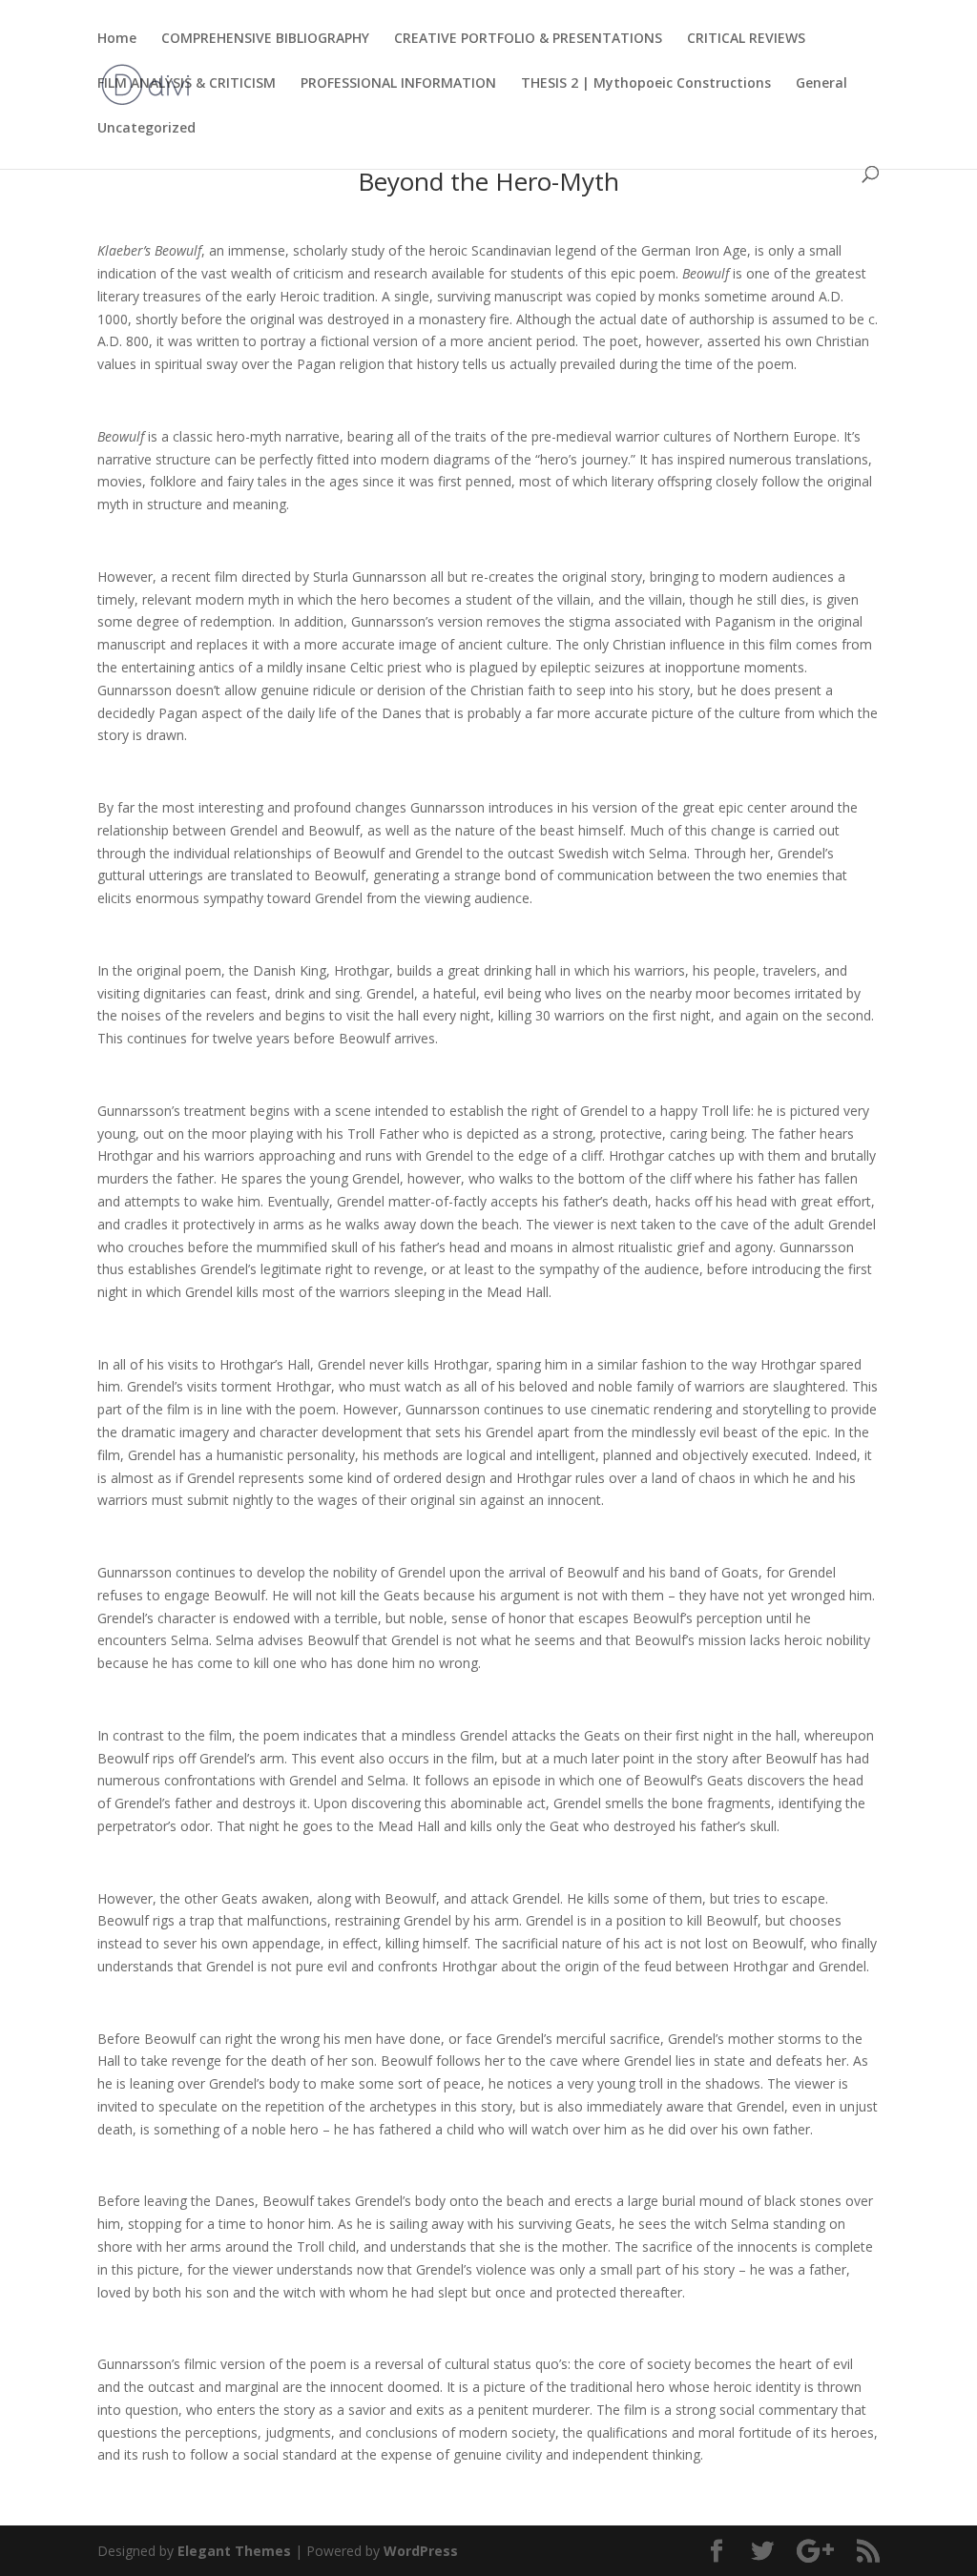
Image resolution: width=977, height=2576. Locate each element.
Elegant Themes (234, 2551)
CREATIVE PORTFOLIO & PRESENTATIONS (528, 39)
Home (117, 39)
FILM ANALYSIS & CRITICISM (187, 84)
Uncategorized (146, 129)
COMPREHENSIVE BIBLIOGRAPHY (265, 39)
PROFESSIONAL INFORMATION (398, 84)
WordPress (421, 2551)
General (821, 84)
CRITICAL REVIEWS (746, 39)
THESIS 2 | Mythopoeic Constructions (646, 84)
